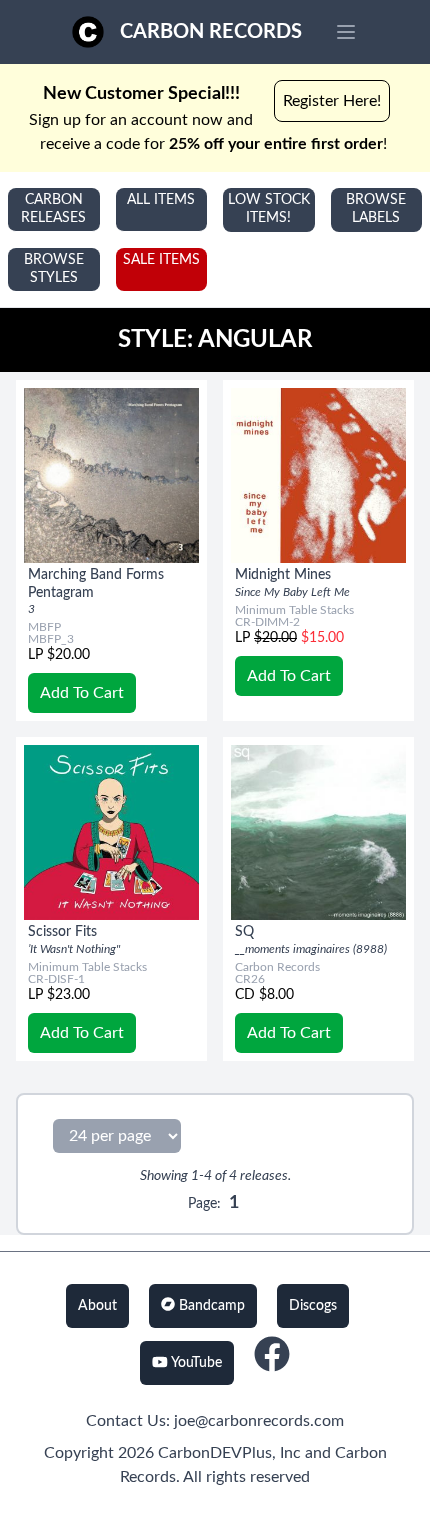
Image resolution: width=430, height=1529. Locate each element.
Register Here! (332, 101)
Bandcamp (210, 1306)
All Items (161, 200)
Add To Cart (82, 693)
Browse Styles (54, 269)
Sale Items (161, 260)
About (97, 1306)
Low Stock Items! (269, 209)
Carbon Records (211, 32)
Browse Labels (376, 209)
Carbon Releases (53, 209)
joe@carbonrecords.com (259, 1421)
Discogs (313, 1306)
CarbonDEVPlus (215, 1453)
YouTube (195, 1363)
